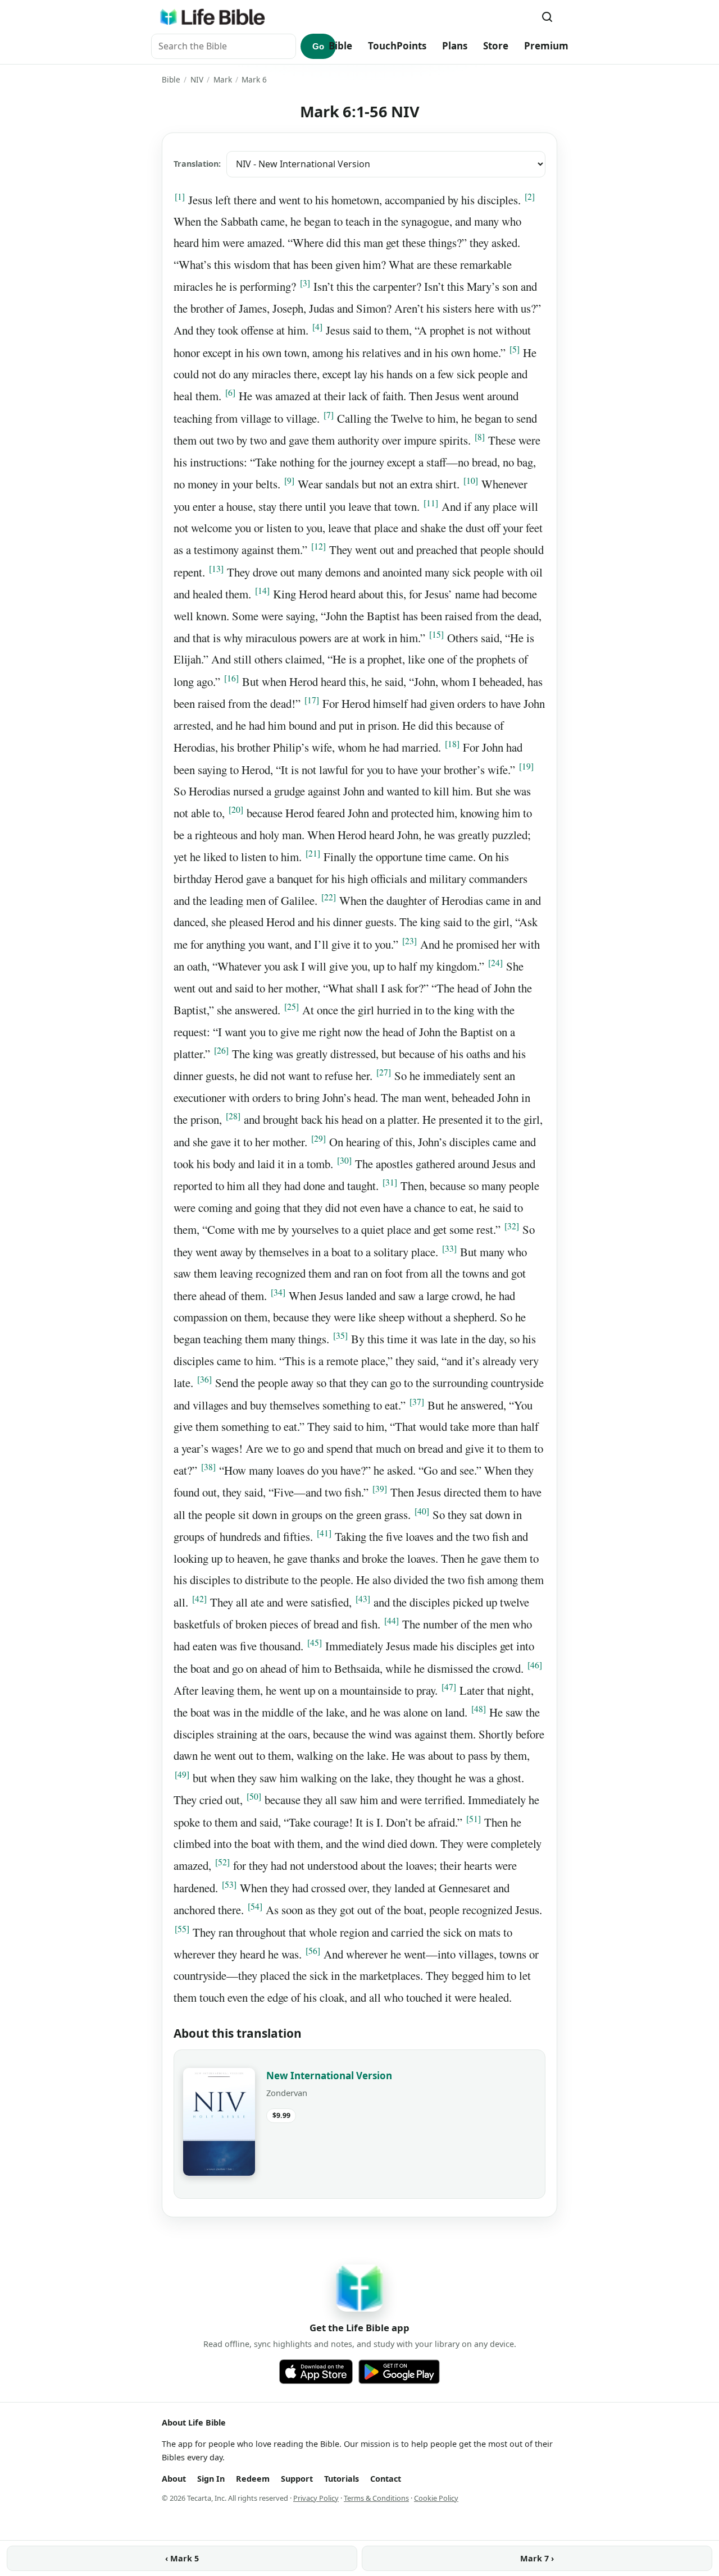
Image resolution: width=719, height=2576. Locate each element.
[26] (221, 1050)
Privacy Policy (316, 2498)
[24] (495, 963)
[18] (452, 744)
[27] (384, 1072)
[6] (230, 392)
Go (318, 46)
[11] (431, 503)
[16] (231, 678)
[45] (315, 1642)
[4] (317, 327)
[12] (318, 546)
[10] (471, 481)
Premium (546, 46)
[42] (199, 1599)
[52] (222, 1862)
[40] (422, 1511)
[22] (329, 897)
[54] (255, 1906)
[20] (236, 809)
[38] (208, 1467)
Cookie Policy (436, 2498)
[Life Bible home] (212, 17)
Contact (386, 2479)
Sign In (211, 2479)
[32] (512, 1226)
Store (496, 46)
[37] (417, 1402)
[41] (324, 1533)
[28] (233, 1116)
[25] (292, 1006)
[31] (390, 1182)
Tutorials (342, 2479)
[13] (216, 569)
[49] (182, 1774)
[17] (312, 700)
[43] (363, 1599)
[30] (344, 1160)
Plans (455, 46)
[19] (526, 766)
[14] (262, 591)
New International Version (329, 2076)
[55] (182, 1929)
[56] (313, 1951)
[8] (480, 437)
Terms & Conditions (376, 2498)
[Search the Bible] (547, 17)
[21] (313, 853)
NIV (197, 79)
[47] (449, 1687)
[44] (392, 1621)
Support (297, 2479)
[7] (329, 415)
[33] (449, 1248)
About (174, 2479)
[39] (380, 1489)
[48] (479, 1709)
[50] (254, 1796)
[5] (515, 349)
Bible (340, 46)
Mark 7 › (537, 2558)
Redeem (253, 2479)
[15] (436, 634)
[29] (318, 1138)
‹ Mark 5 (182, 2558)
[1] (180, 196)
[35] (340, 1335)
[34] (278, 1292)
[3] (305, 283)
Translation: (197, 164)
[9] (289, 481)
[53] (229, 1884)
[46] (535, 1665)
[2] (530, 196)
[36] (204, 1379)
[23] (409, 941)
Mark (223, 79)
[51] (474, 1819)
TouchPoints (397, 46)
